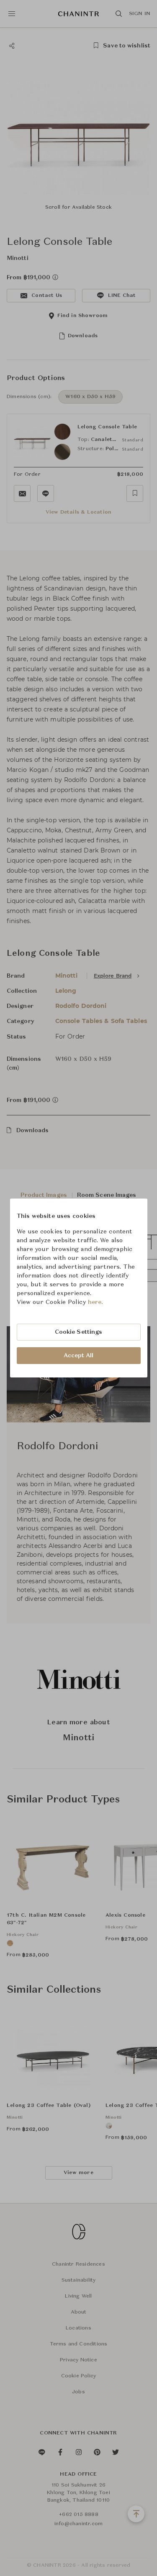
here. (96, 1302)
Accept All (79, 1356)
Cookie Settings (79, 1332)
